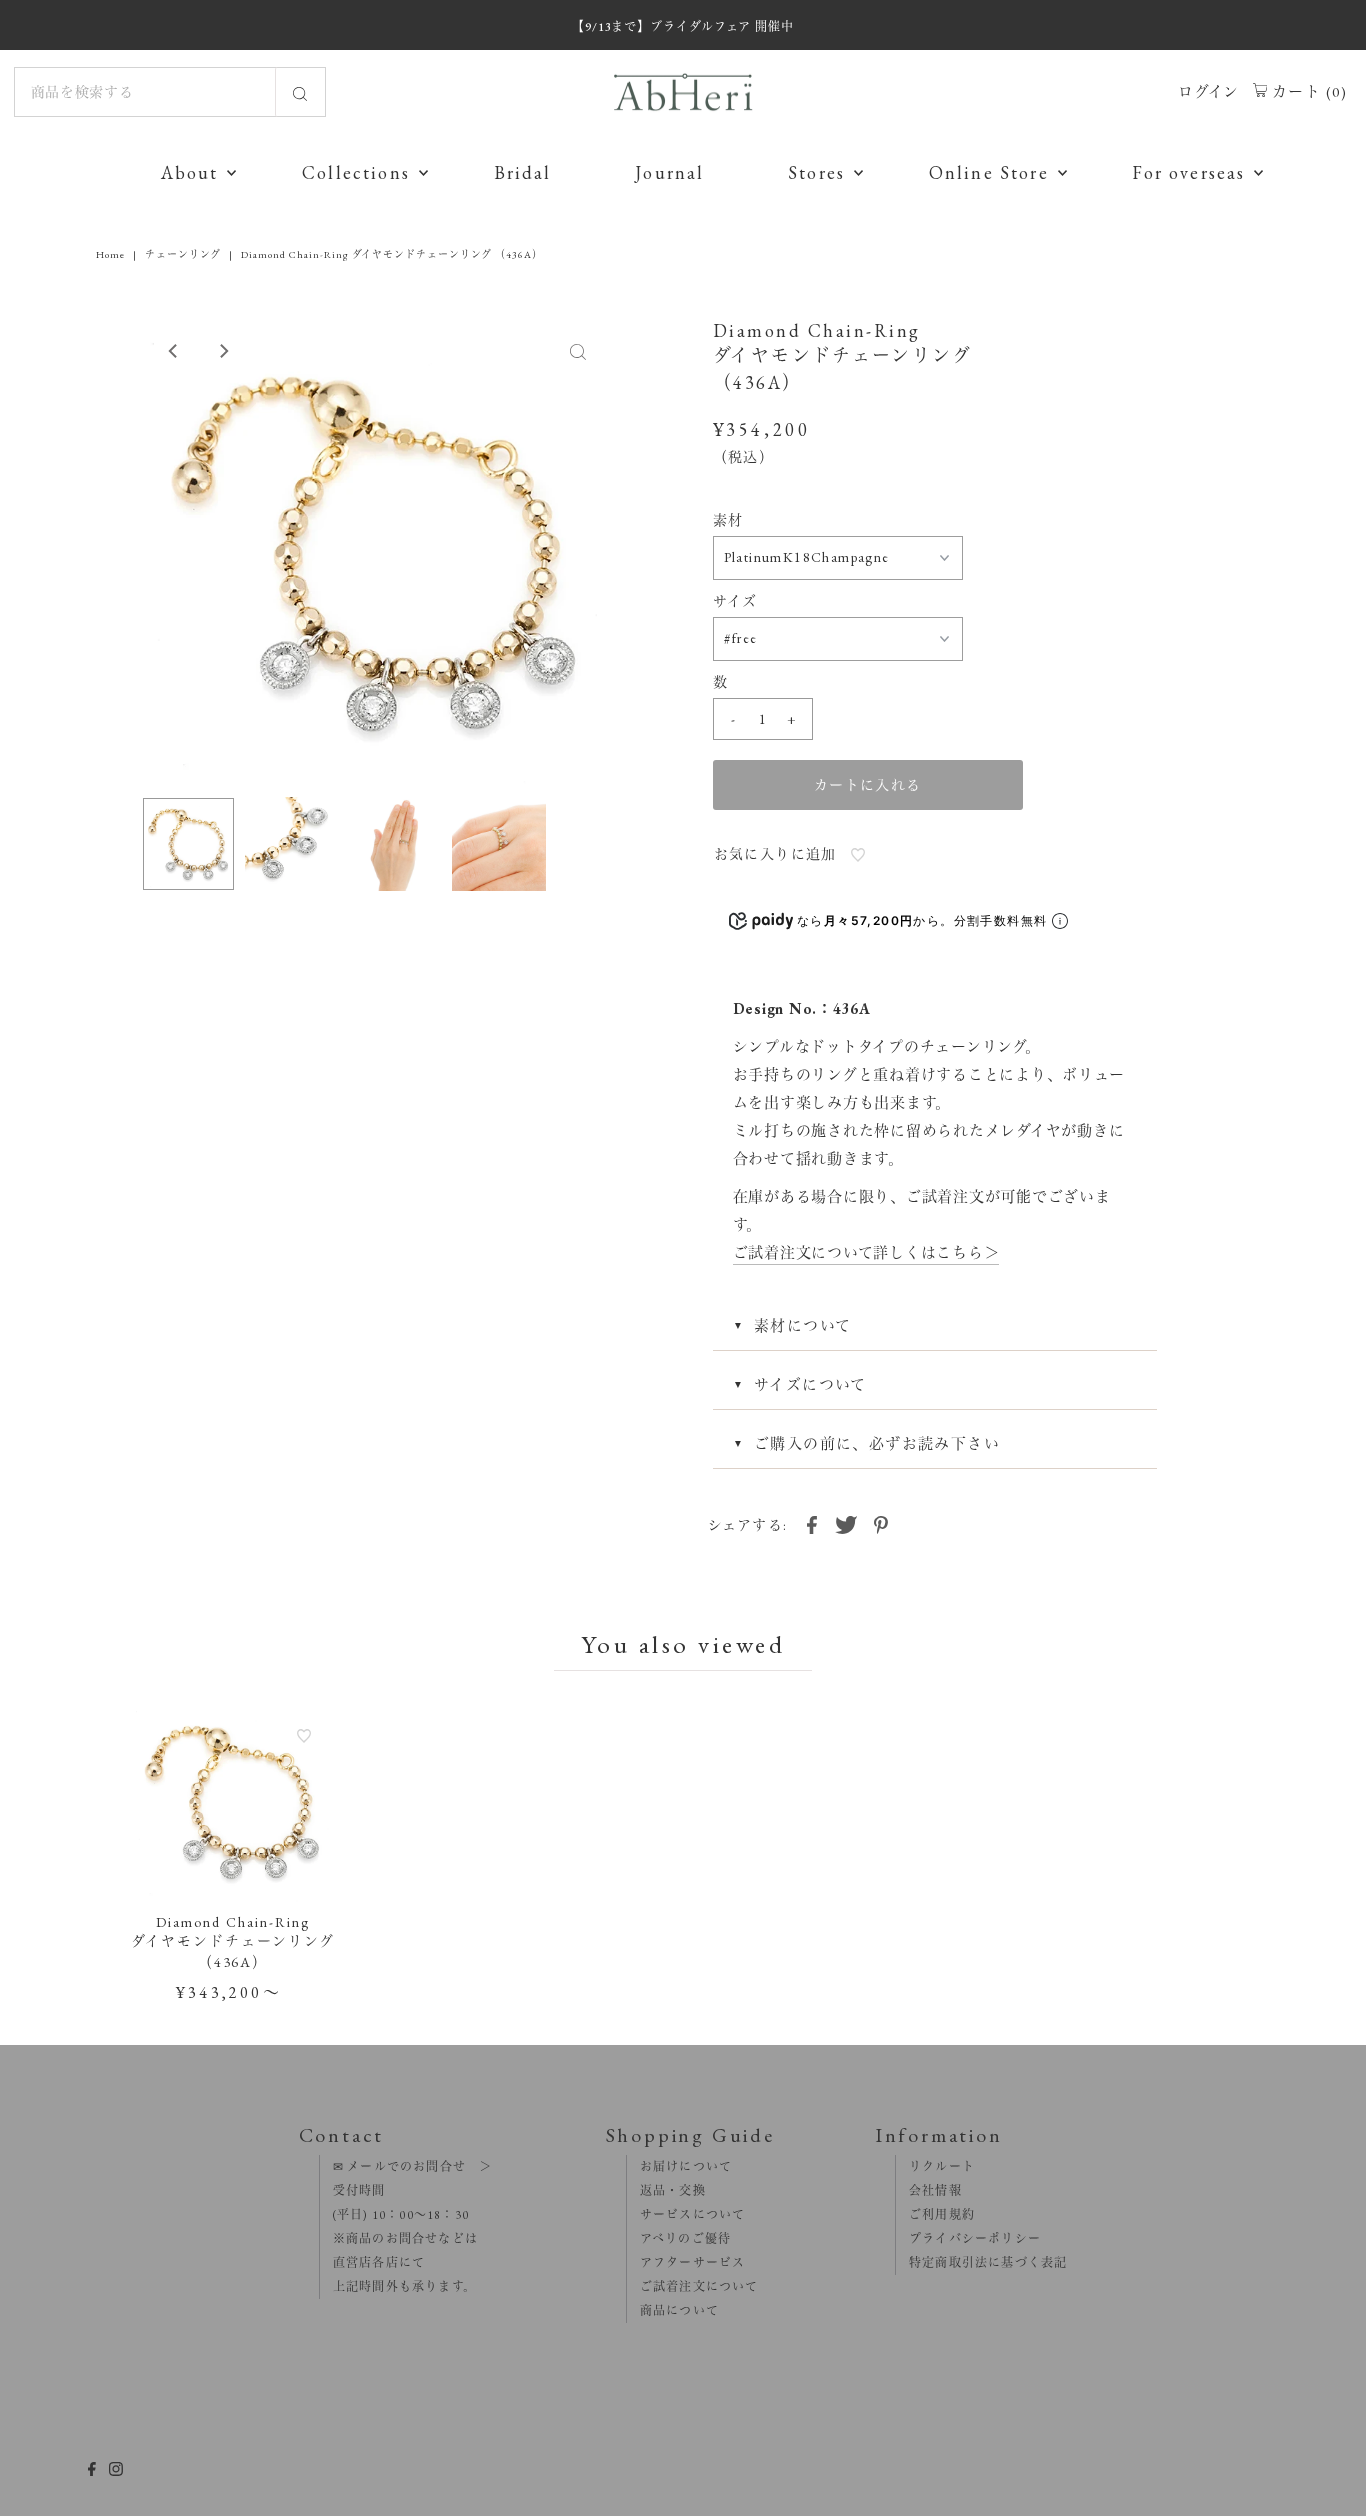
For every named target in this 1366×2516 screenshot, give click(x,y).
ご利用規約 (935, 2215)
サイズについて (810, 1384)
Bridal (523, 172)
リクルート (935, 2167)
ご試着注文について (693, 2287)
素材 (728, 520)
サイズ (735, 601)
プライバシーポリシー (968, 2239)
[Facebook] (92, 2471)
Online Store (989, 172)
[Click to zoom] (578, 351)
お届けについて (680, 2167)
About (190, 172)
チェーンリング (183, 254)
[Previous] (174, 351)
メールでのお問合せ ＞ (418, 2167)
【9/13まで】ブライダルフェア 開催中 (683, 27)
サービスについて (686, 2215)
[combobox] (170, 92)
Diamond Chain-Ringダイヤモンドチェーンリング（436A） (232, 1942)
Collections (356, 172)
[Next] (223, 351)
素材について (802, 1325)
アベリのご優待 (679, 2239)
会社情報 (929, 2191)
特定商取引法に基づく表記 (982, 2263)
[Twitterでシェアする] (846, 1523)
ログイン (1208, 91)
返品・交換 (666, 2191)
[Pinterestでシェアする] (881, 1523)
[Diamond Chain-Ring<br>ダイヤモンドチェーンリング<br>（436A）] (233, 1802)
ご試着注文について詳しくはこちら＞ (866, 1252)
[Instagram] (116, 2471)
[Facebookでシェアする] (812, 1523)
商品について (673, 2311)
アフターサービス (686, 2263)
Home (110, 254)
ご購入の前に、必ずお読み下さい (877, 1443)
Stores (816, 172)
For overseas (1188, 172)
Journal (669, 172)
